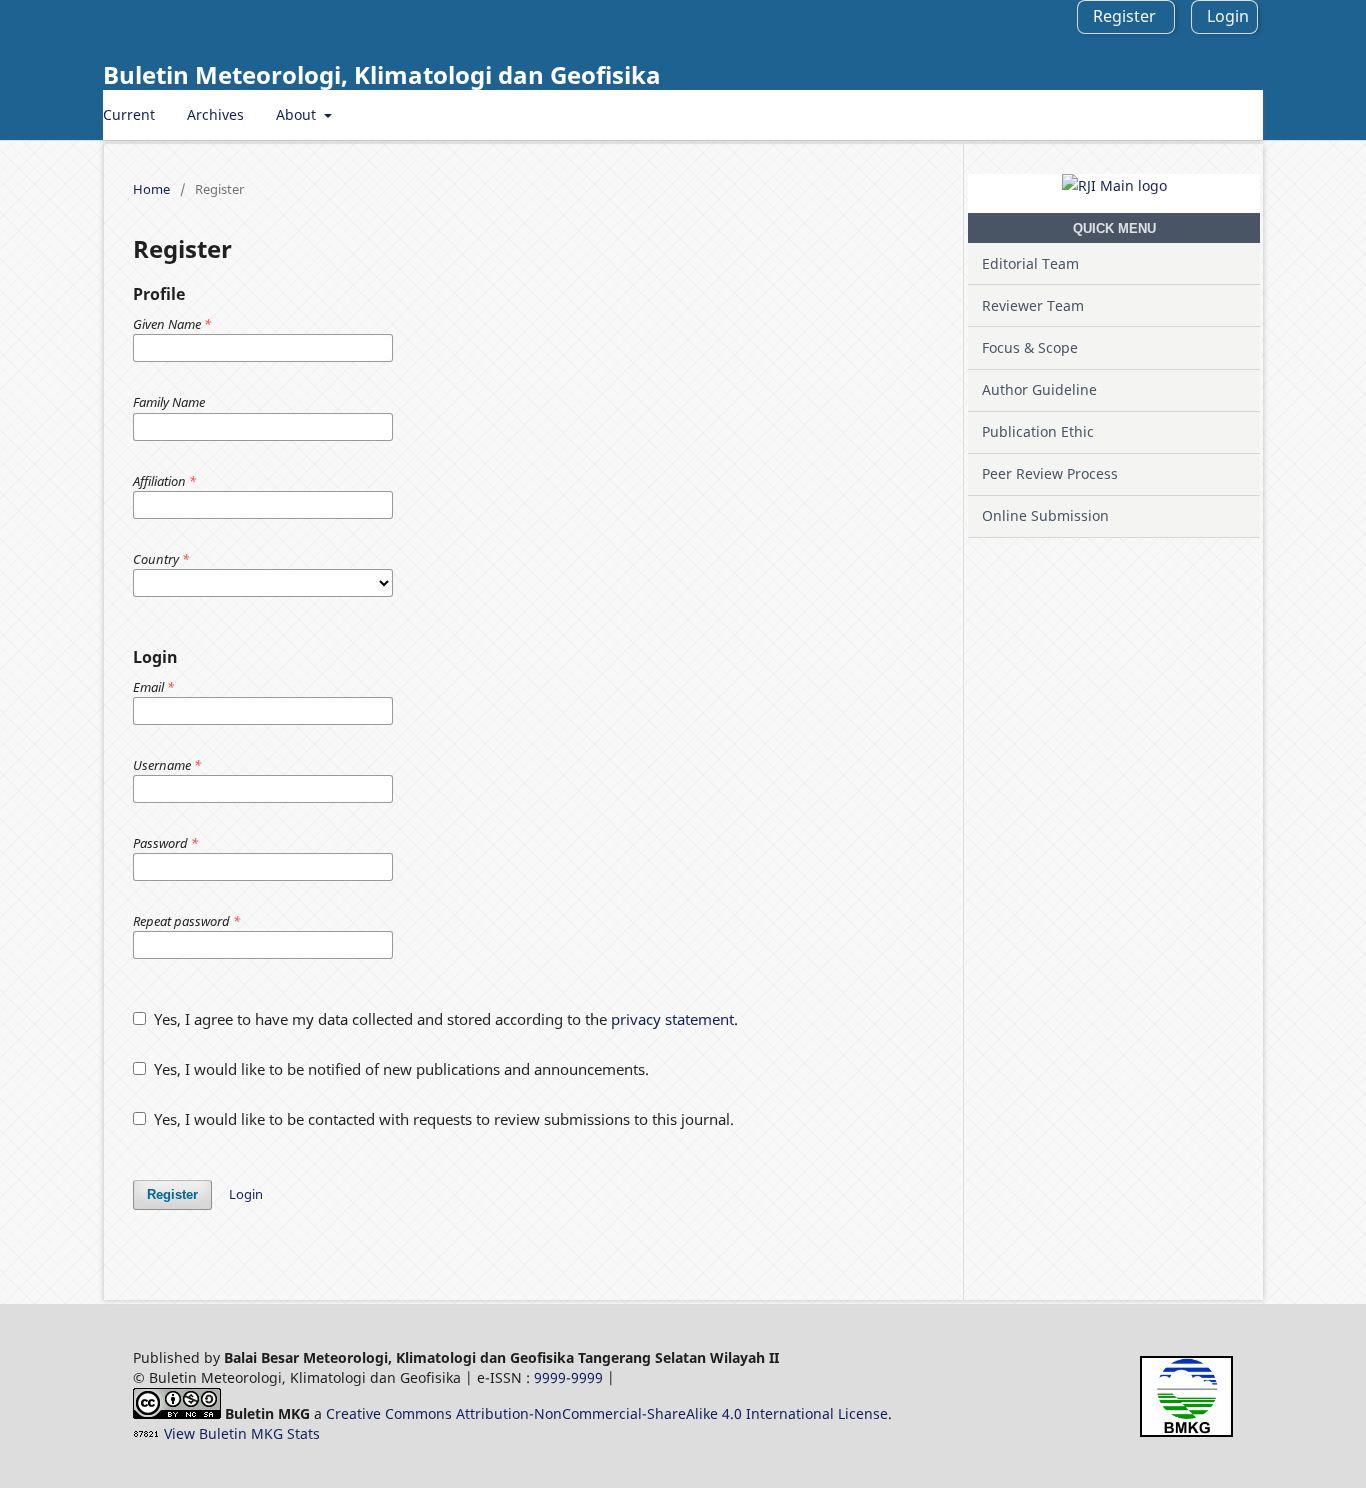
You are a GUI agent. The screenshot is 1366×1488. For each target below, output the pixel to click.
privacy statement (672, 1019)
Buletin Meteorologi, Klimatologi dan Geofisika (382, 74)
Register (1124, 16)
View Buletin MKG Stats (242, 1433)
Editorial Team (1030, 263)
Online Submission (1045, 515)
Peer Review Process (1050, 473)
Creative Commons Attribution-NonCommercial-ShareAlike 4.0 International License (607, 1413)
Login (1228, 16)
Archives (215, 114)
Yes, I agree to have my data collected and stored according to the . (444, 1019)
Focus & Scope (1030, 347)
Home (151, 189)
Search (1224, 114)
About (298, 114)
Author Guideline (1039, 389)
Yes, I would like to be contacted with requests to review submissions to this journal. (442, 1119)
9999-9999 (568, 1377)
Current (129, 114)
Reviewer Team (1033, 305)
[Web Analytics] (146, 1433)
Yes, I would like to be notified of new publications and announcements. (399, 1069)
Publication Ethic (1038, 431)
